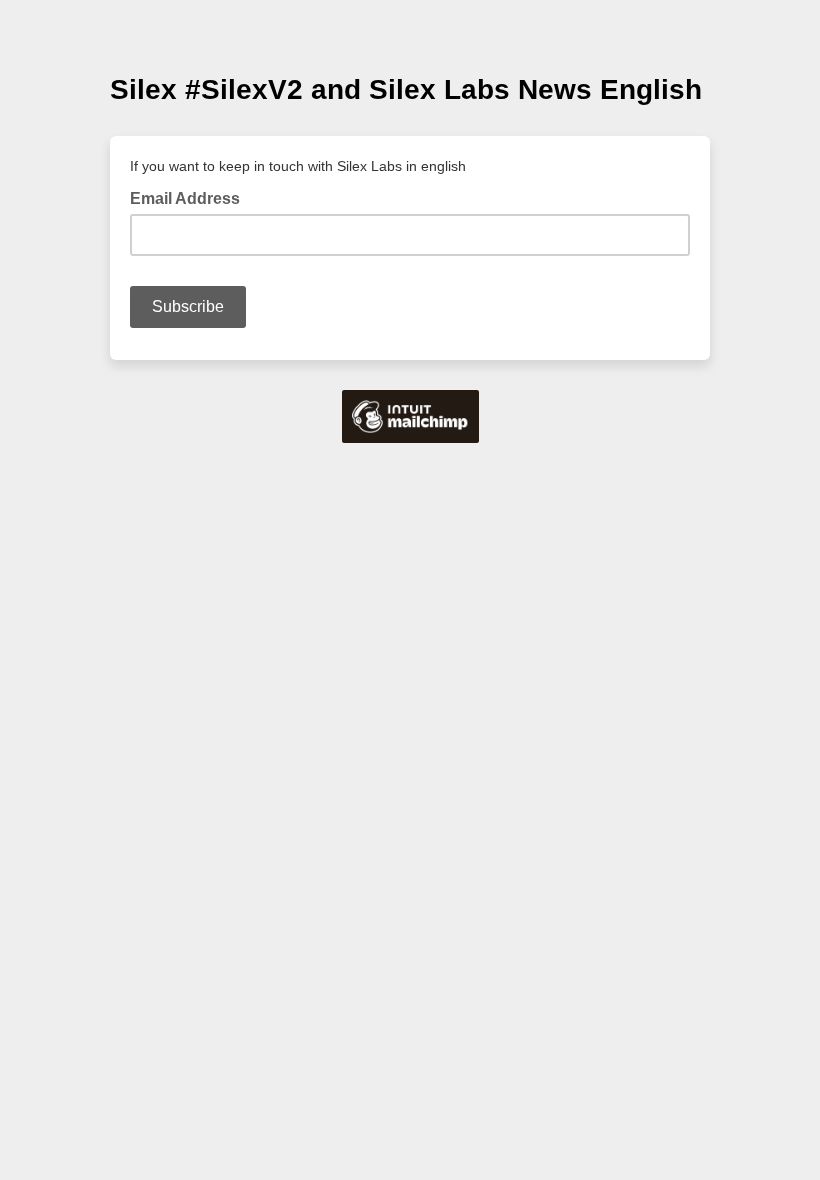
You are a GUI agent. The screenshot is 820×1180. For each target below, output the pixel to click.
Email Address (191, 197)
